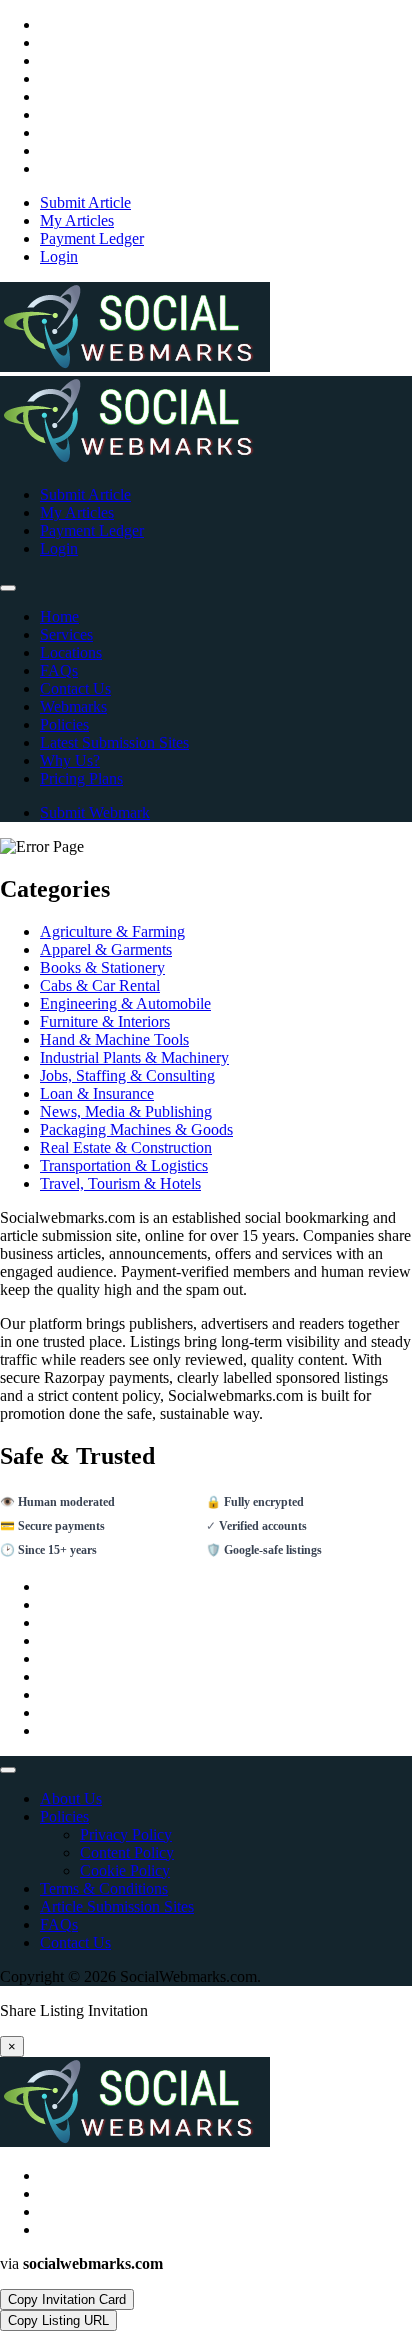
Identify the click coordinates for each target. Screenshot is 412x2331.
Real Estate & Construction (126, 1147)
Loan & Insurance (97, 1093)
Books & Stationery (102, 967)
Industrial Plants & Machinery (134, 1057)
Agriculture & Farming (112, 931)
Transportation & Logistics (124, 1165)
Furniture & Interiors (105, 1021)
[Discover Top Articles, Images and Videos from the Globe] (135, 366)
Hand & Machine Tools (114, 1039)
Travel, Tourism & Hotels (120, 1183)
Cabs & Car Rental (100, 985)
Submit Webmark (95, 812)
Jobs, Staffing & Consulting (127, 1075)
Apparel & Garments (106, 949)
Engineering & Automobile (125, 1003)
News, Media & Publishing (126, 1111)
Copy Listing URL (58, 2320)
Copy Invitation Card (67, 2299)
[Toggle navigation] (8, 588)
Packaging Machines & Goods (136, 1129)
